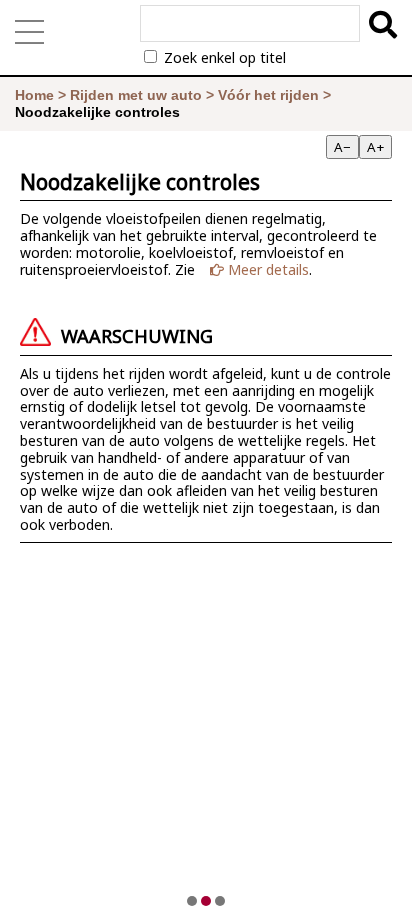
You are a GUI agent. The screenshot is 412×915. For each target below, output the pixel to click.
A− (342, 147)
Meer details (266, 269)
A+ (375, 147)
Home (34, 95)
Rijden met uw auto (136, 95)
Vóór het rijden (268, 95)
